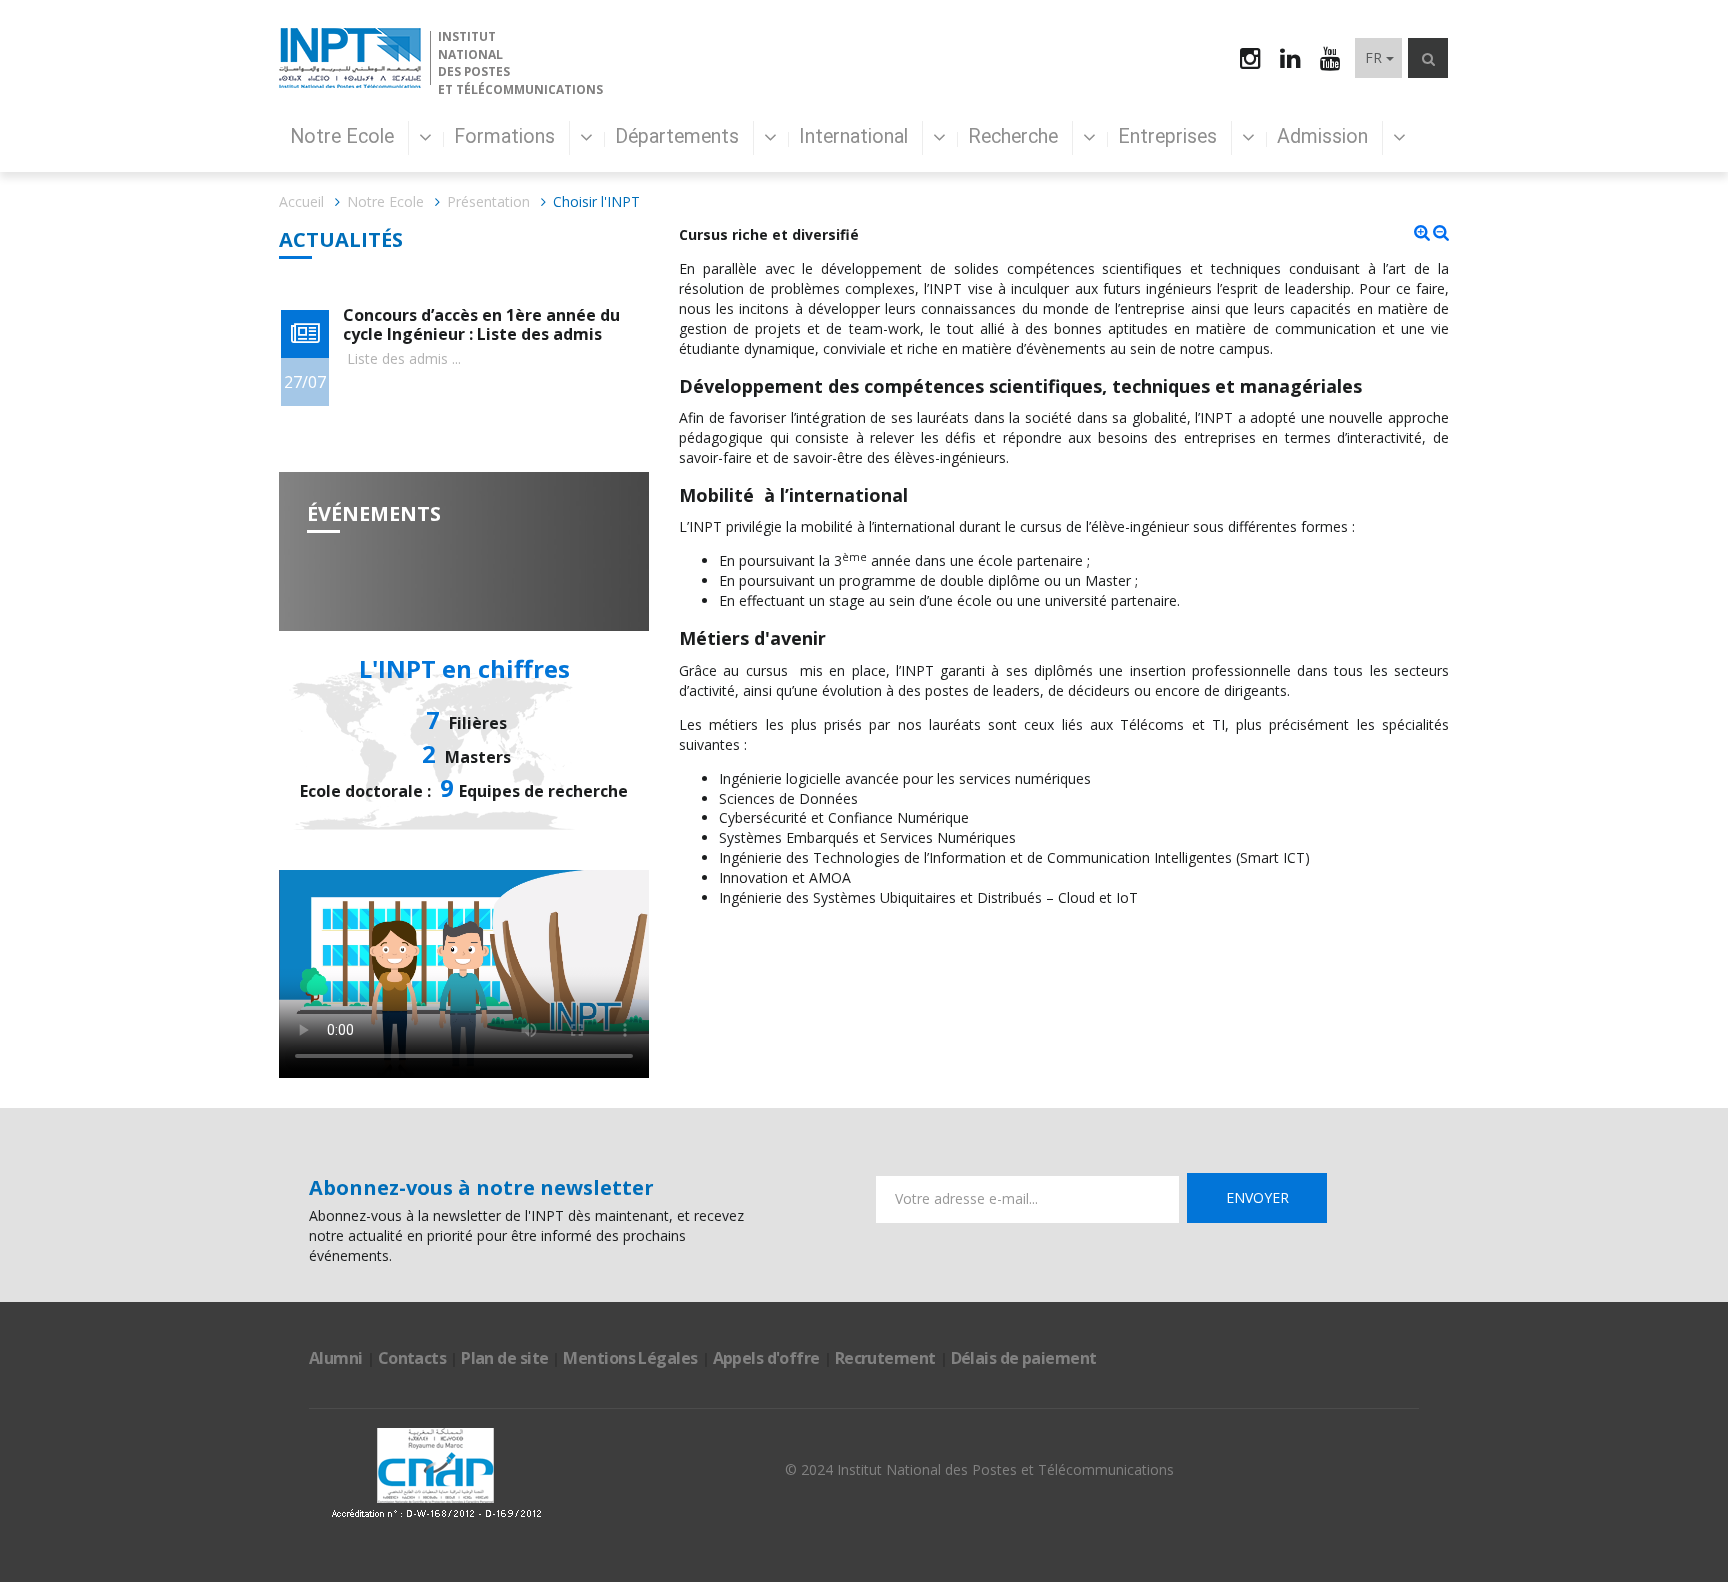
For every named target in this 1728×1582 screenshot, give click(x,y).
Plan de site (504, 1358)
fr (1373, 57)
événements (374, 513)
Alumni (336, 1358)
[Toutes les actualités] (305, 334)
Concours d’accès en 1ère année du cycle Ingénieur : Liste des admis (481, 324)
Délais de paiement (1024, 1358)
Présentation (488, 201)
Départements (679, 136)
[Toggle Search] (1428, 58)
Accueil (301, 201)
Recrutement (885, 1358)
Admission (1325, 136)
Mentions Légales (630, 1358)
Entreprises (1170, 136)
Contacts (412, 1358)
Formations (507, 136)
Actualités (341, 239)
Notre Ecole (344, 136)
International (856, 136)
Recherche (1015, 136)
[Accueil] (350, 58)
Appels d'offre (766, 1358)
